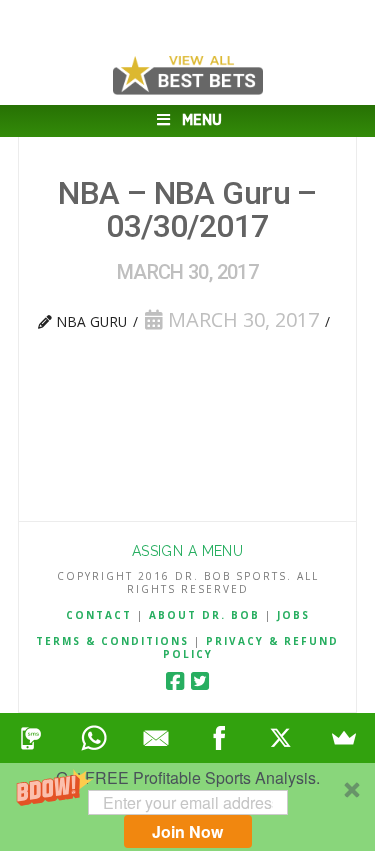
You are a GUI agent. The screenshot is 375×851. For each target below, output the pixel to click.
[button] (187, 807)
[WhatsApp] (94, 738)
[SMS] (31, 738)
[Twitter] (200, 681)
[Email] (156, 738)
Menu (202, 120)
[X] (281, 738)
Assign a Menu (187, 551)
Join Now (187, 831)
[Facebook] (175, 681)
